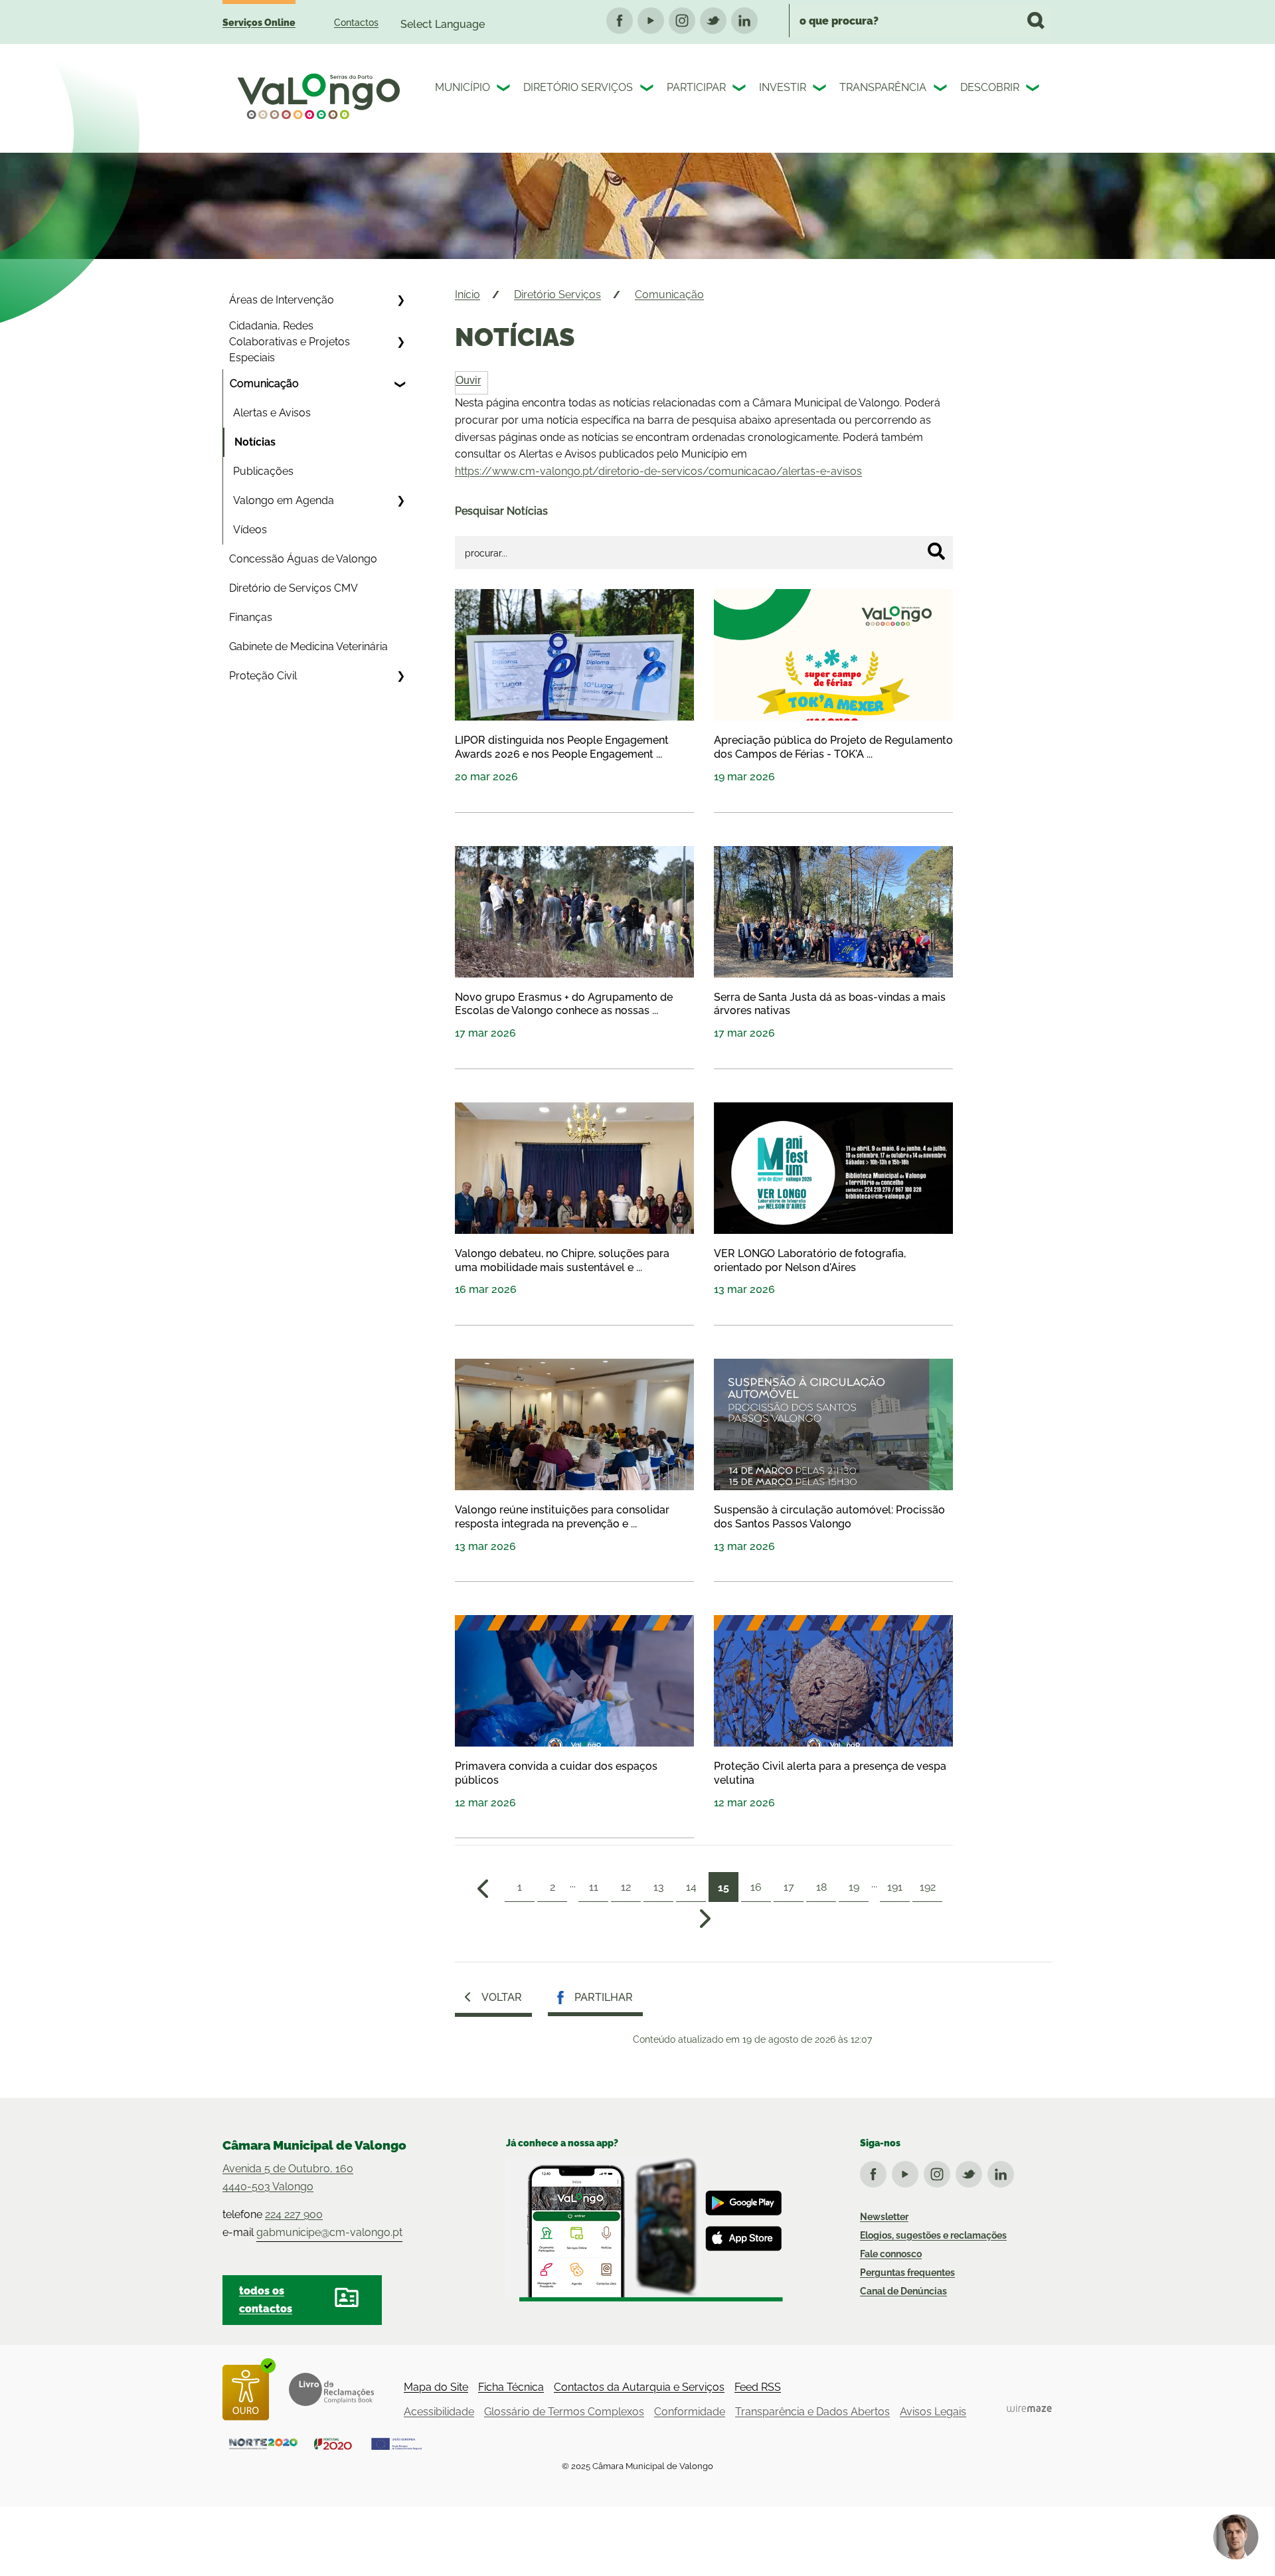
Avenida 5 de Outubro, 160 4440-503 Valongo (288, 2178)
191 (895, 1887)
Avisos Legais (933, 2412)
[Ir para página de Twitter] (972, 2172)
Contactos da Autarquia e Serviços (639, 2387)
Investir (783, 87)
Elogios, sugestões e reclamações (933, 2235)
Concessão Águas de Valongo (303, 559)
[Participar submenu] (740, 90)
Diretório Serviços (578, 87)
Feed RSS (758, 2387)
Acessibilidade (439, 2412)
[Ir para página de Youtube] (908, 2172)
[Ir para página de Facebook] (876, 2172)
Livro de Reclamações (331, 2389)
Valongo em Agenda (284, 500)
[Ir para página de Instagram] (940, 2172)
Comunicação (264, 384)
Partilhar (604, 1997)
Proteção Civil (263, 676)
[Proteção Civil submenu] (400, 676)
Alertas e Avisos (272, 413)
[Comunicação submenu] (400, 384)
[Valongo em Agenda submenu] (400, 501)
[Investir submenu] (821, 90)
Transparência (883, 87)
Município (463, 87)
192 (928, 1887)
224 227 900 (294, 2214)
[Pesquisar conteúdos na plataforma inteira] (1036, 21)
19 (854, 1887)
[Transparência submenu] (942, 90)
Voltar (502, 1997)
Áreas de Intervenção (282, 300)
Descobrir (990, 87)
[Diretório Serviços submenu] (648, 90)
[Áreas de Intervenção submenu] (400, 300)
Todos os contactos (266, 2300)
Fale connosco (891, 2254)
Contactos (356, 23)
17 (789, 1887)
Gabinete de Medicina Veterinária (308, 646)
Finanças (251, 617)
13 (659, 1887)
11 (594, 1887)
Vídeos (250, 530)
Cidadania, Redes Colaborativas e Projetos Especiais (290, 342)
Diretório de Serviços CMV (294, 588)
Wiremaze (1029, 2408)
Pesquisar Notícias (501, 511)
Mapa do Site (436, 2387)
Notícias (255, 442)
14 (691, 1887)
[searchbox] (921, 21)
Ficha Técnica (511, 2387)
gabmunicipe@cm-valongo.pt (329, 2232)
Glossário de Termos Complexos (564, 2412)
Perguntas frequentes (907, 2273)
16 (756, 1887)
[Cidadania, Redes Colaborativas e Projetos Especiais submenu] (400, 342)
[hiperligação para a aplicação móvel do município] (644, 2229)
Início (467, 295)
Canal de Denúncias (903, 2291)
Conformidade (690, 2412)
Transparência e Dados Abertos (812, 2412)
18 (821, 1887)
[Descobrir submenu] (1034, 90)
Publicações (263, 471)
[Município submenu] (505, 90)
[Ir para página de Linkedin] (1003, 2172)
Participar (696, 87)
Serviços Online (259, 23)
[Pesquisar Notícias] (936, 551)
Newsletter (884, 2217)
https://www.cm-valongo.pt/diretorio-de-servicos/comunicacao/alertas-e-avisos (658, 471)
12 (626, 1887)
